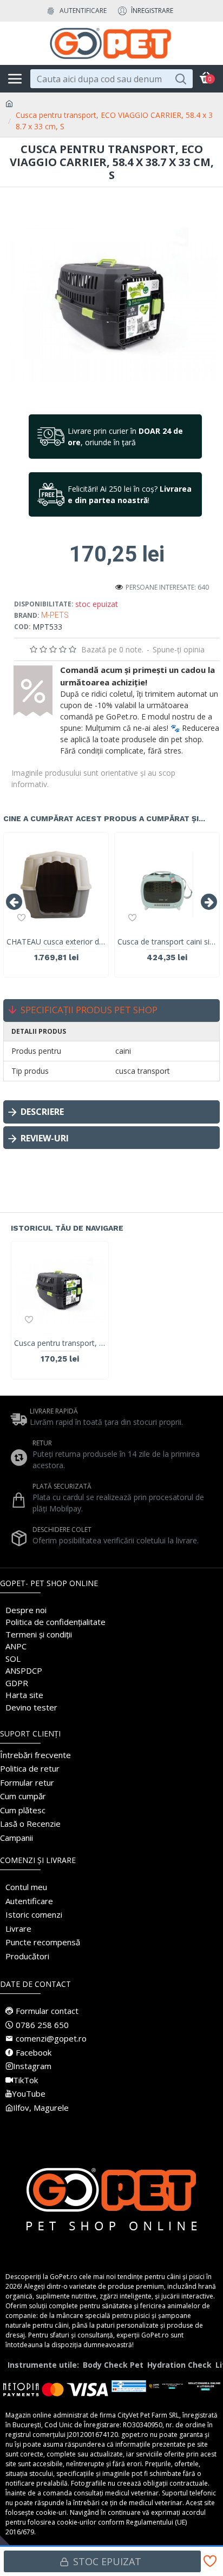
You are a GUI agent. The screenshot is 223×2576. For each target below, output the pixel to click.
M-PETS (55, 615)
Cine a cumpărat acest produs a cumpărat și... (104, 818)
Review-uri (45, 1138)
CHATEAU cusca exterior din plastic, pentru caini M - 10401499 (56, 942)
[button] (14, 902)
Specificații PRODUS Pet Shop (89, 1010)
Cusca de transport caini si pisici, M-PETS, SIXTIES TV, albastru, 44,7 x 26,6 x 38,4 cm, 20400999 (167, 942)
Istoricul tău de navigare (67, 1228)
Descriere (42, 1112)
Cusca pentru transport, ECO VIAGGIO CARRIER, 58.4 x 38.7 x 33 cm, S (60, 1343)
